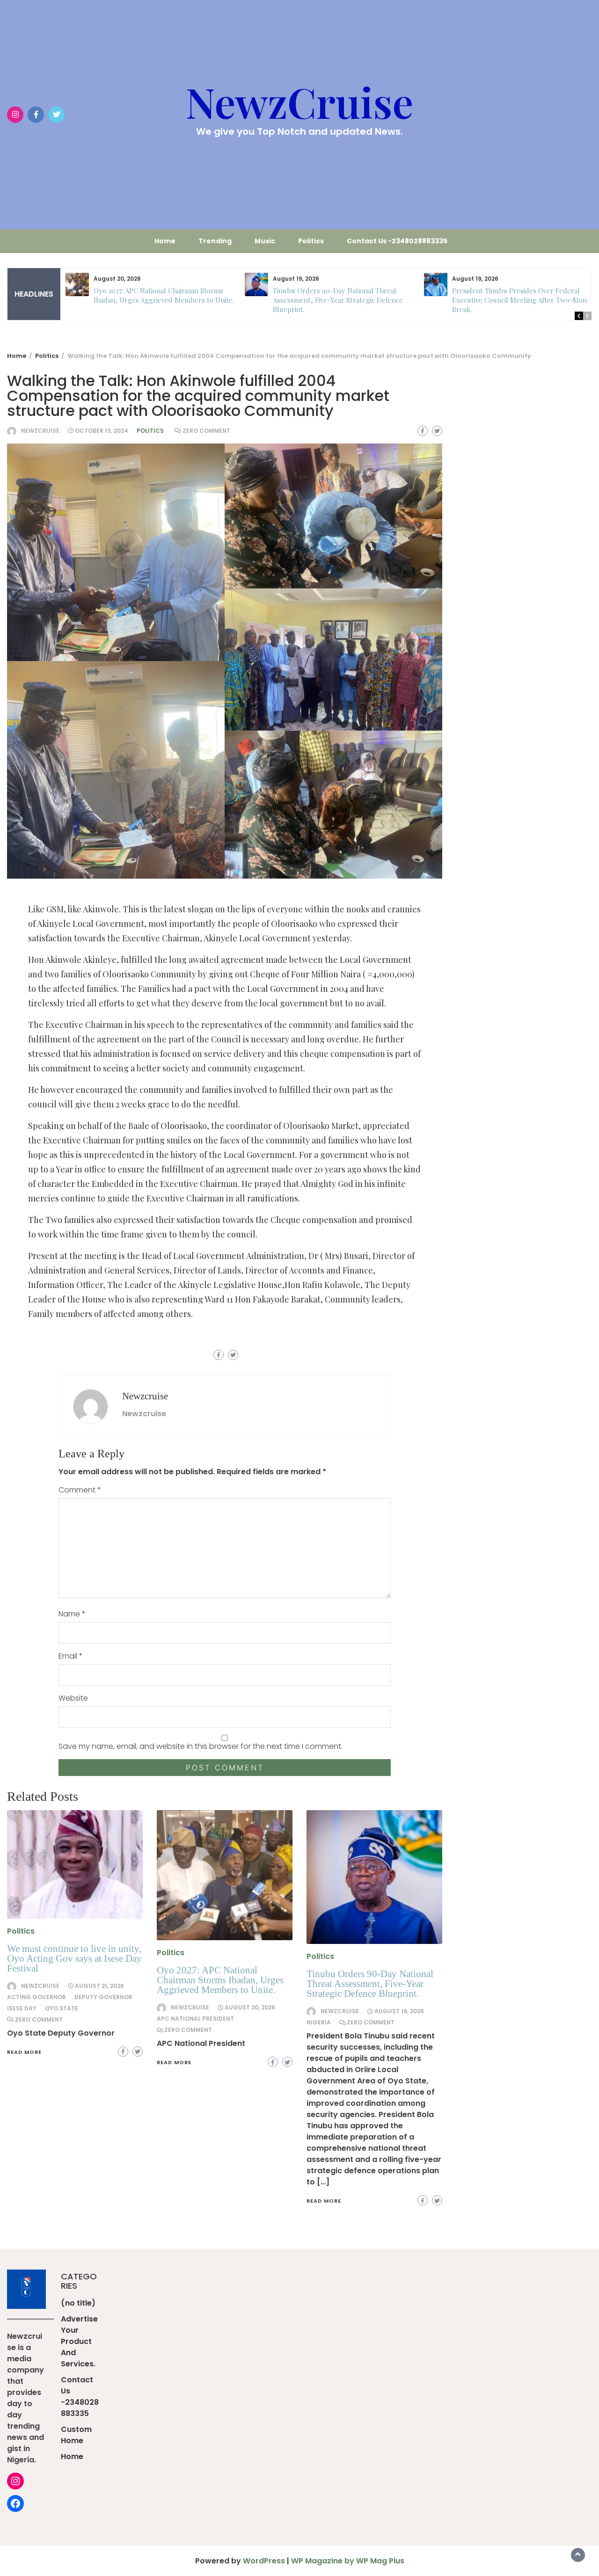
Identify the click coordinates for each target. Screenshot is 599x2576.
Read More (24, 2052)
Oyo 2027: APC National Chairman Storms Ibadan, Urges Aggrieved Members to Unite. (164, 295)
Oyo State (62, 2008)
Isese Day (22, 2008)
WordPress (264, 2561)
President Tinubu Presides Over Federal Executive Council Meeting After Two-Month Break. (523, 300)
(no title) (78, 2303)
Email (71, 1656)
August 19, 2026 (399, 2011)
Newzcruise (40, 431)
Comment (80, 1490)
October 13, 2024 (102, 431)
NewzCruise (299, 102)
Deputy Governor (103, 1997)
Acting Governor (37, 1997)
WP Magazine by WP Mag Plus (348, 2561)
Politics (311, 241)
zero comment (206, 431)
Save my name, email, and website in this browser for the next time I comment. (201, 1746)
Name (72, 1614)
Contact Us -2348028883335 (397, 241)
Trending (215, 241)
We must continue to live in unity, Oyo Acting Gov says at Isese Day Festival (74, 1958)
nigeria (319, 2022)
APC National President (195, 2019)
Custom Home (76, 2435)
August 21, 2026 (99, 1986)
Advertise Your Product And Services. (79, 2341)
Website (73, 1698)
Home (165, 241)
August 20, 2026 (250, 2007)
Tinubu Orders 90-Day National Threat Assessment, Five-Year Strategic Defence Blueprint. (338, 300)
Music (265, 241)
